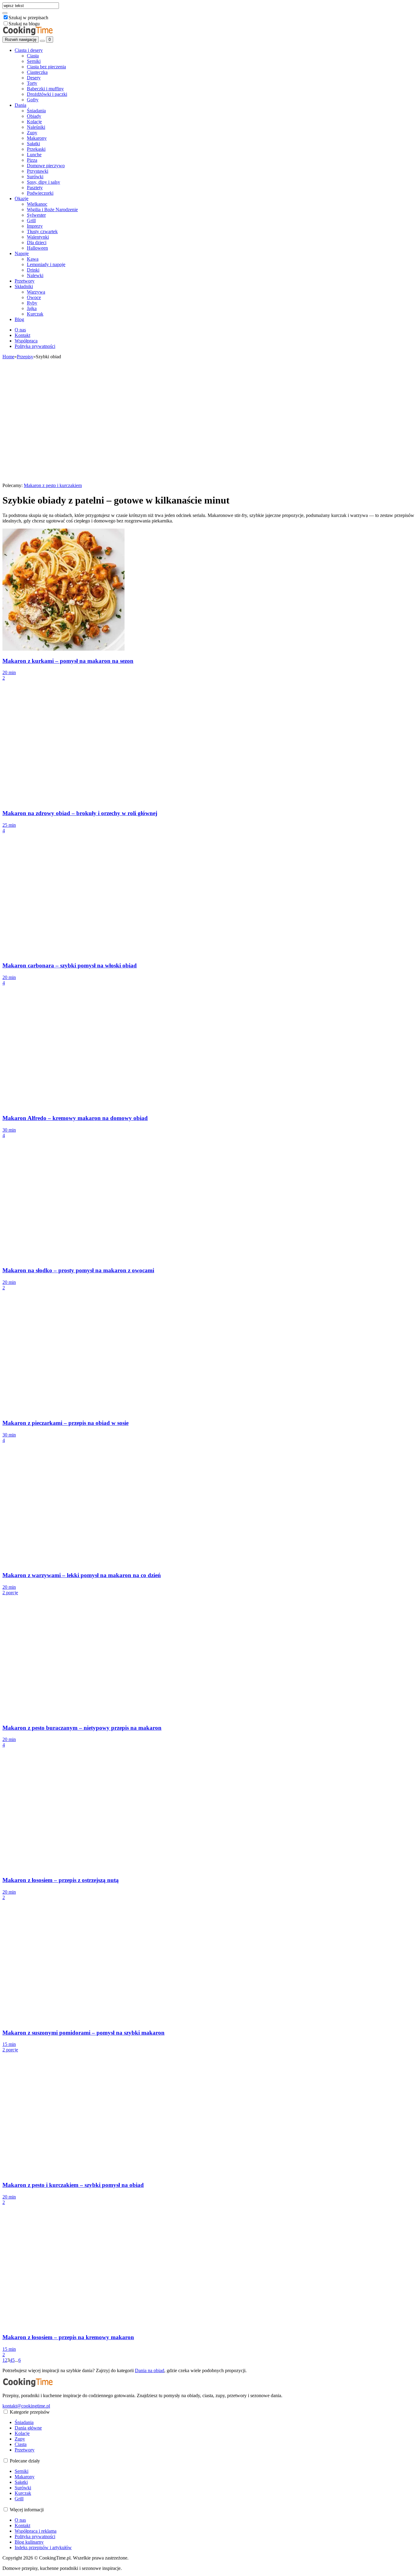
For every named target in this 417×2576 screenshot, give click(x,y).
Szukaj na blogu (24, 24)
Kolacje (34, 122)
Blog (19, 319)
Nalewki (35, 275)
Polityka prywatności (35, 346)
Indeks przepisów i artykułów (43, 2547)
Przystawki (38, 171)
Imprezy (35, 226)
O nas (20, 330)
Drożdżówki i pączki (47, 94)
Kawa (33, 259)
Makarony (37, 138)
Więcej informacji (27, 2510)
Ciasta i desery (29, 50)
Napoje (22, 253)
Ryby (32, 303)
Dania (20, 105)
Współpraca (26, 341)
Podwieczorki (40, 193)
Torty (32, 83)
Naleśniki (36, 127)
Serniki (34, 61)
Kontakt (22, 335)
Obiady (34, 116)
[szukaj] (5, 13)
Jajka (32, 308)
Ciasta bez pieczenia (46, 67)
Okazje (22, 199)
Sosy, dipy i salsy (44, 182)
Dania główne (28, 2428)
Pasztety (35, 188)
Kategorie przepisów (30, 2412)
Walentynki (38, 237)
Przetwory (25, 281)
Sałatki (33, 144)
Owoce (34, 297)
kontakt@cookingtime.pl (26, 2406)
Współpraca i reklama (36, 2531)
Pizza (32, 160)
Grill (31, 220)
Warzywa (36, 292)
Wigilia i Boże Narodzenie (52, 210)
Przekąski (36, 149)
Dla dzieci (37, 242)
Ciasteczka (37, 72)
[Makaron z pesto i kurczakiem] (63, 480)
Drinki (33, 270)
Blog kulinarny (29, 2542)
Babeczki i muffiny (45, 89)
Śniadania (36, 111)
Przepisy (25, 357)
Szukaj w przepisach (28, 18)
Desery (34, 78)
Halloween (37, 248)
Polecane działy (25, 2461)
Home (8, 357)
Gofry (33, 100)
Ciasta (33, 56)
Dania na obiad (150, 2370)
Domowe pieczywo (46, 166)
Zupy (32, 133)
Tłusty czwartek (42, 231)
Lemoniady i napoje (46, 264)
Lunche (34, 155)
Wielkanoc (37, 204)
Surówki (35, 177)
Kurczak (35, 314)
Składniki (24, 286)
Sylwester (36, 215)
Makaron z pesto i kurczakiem (53, 485)
